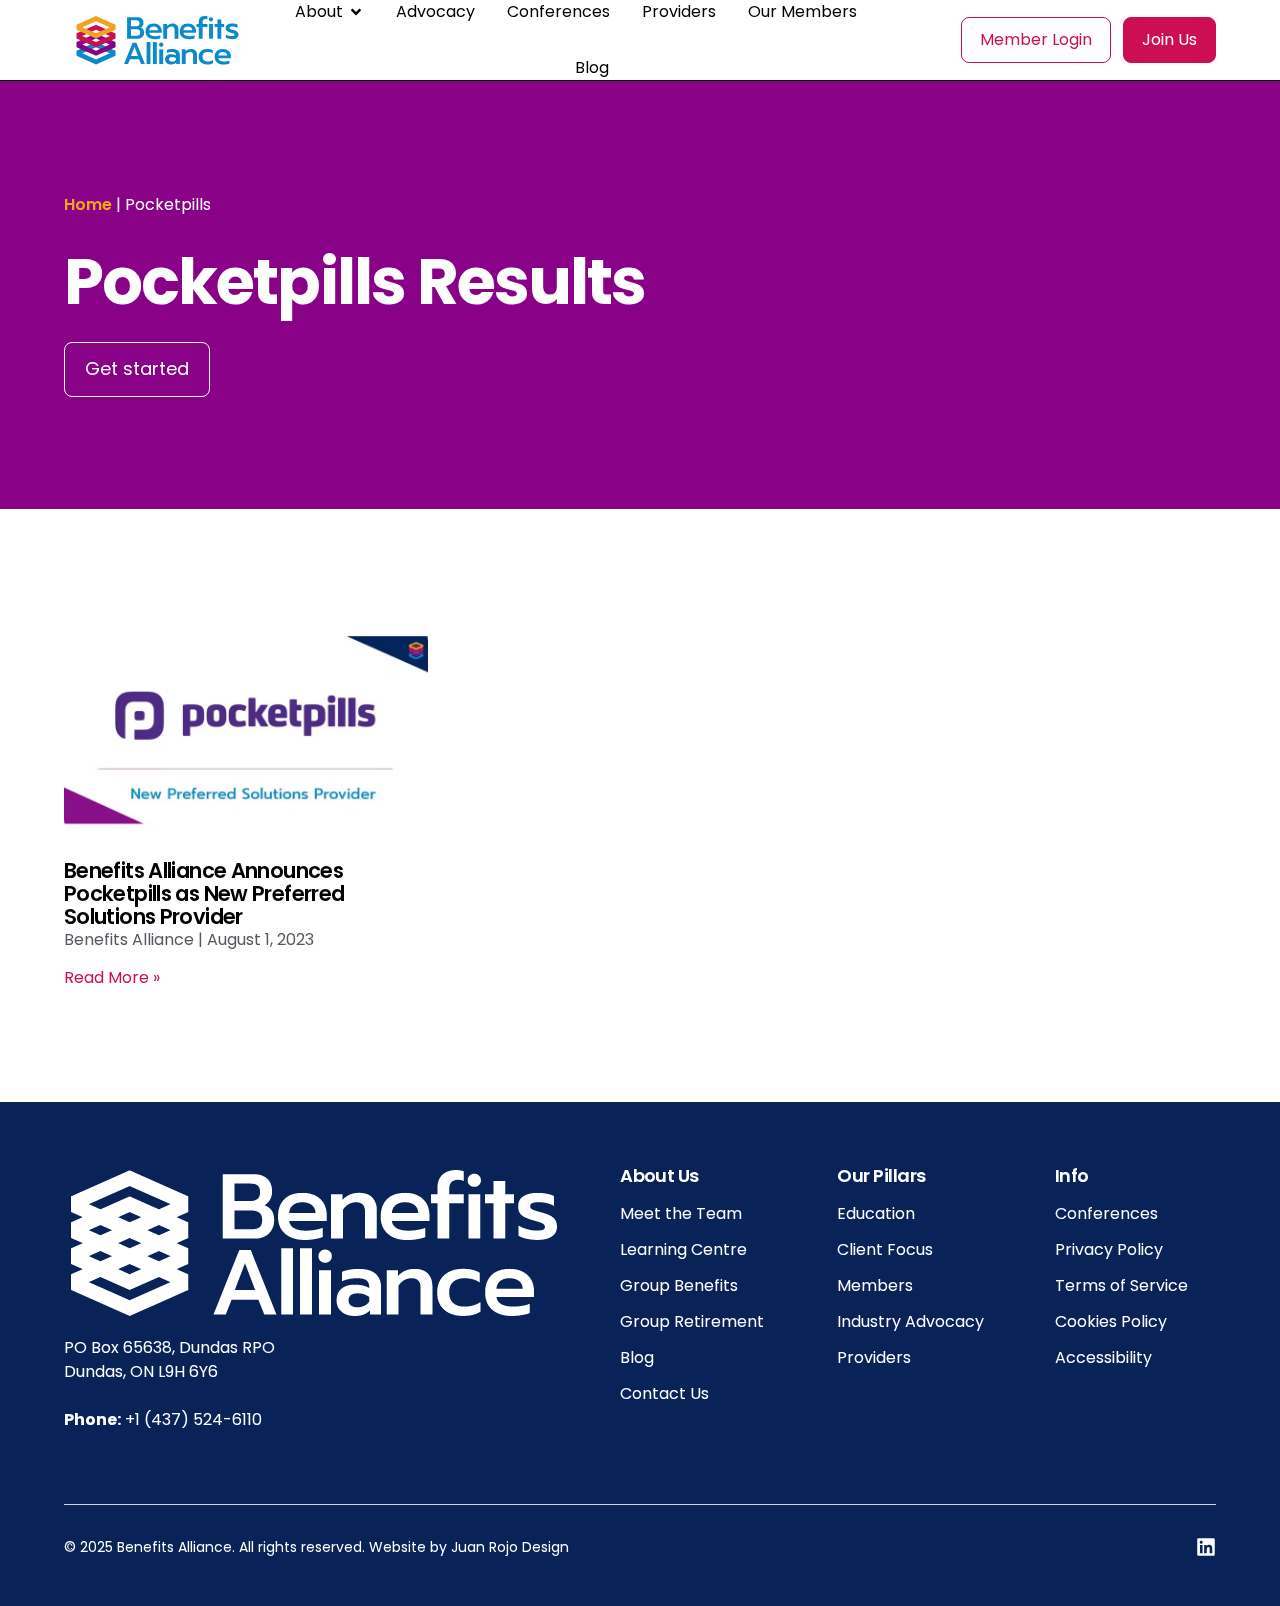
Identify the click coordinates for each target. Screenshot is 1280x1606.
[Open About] (356, 12)
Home (88, 204)
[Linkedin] (1206, 1547)
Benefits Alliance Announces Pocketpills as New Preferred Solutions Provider (204, 893)
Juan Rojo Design (510, 1547)
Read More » (112, 977)
